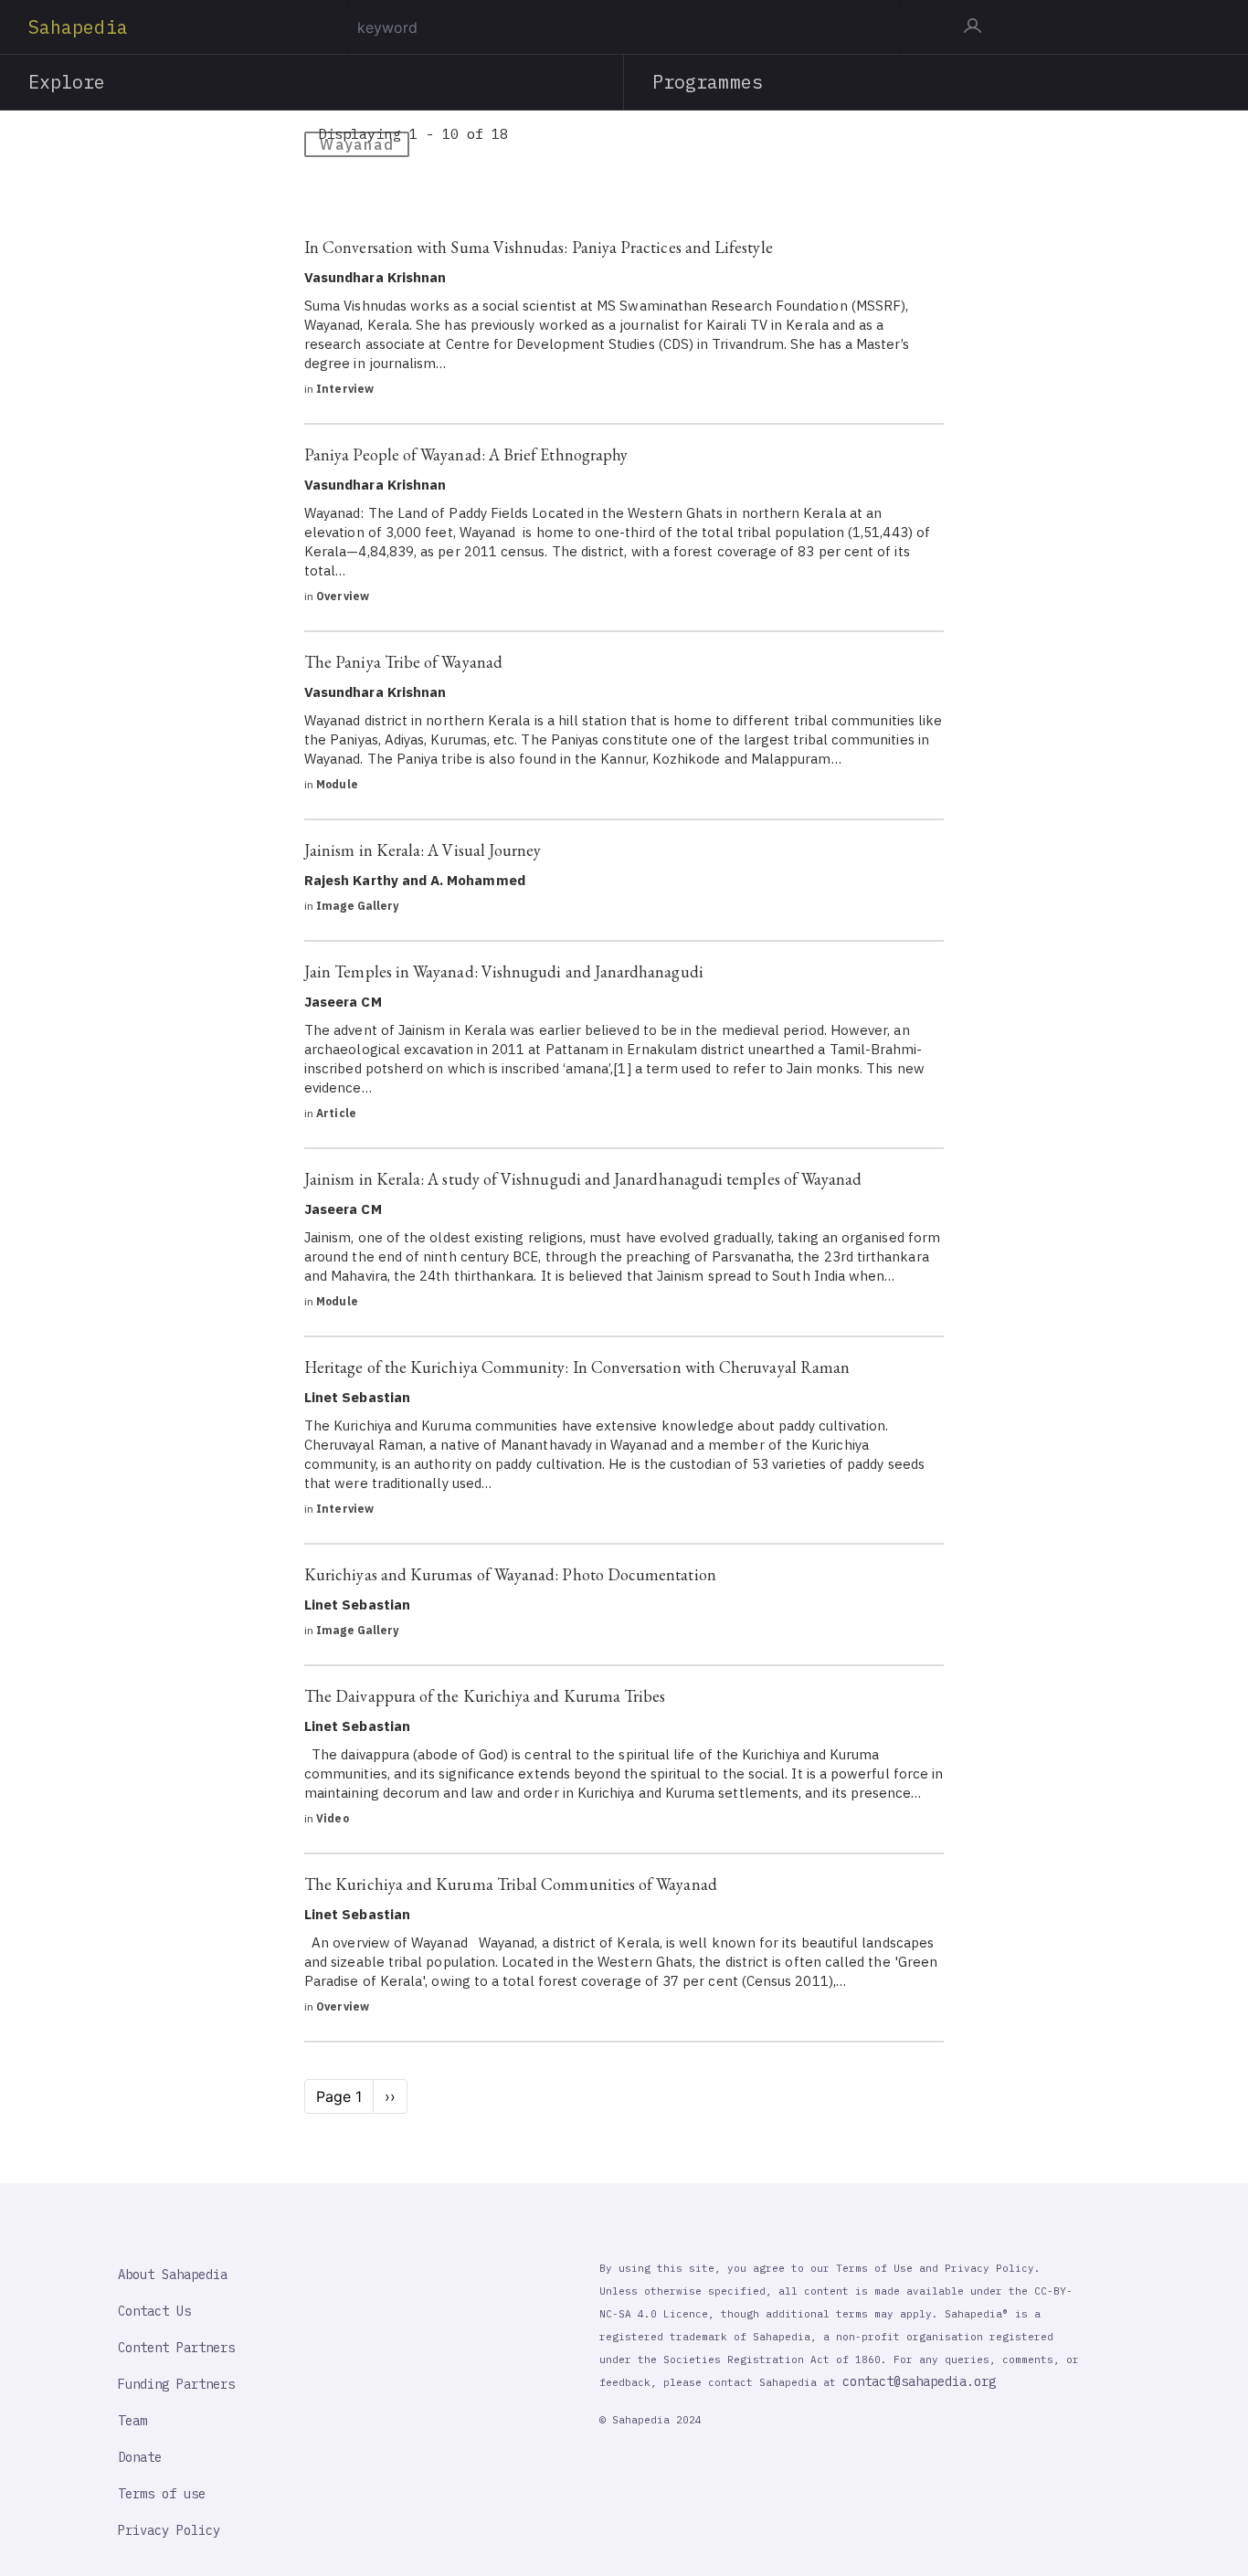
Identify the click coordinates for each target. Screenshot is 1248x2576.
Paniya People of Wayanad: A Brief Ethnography (466, 454)
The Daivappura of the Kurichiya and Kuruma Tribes (485, 1696)
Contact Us (154, 2311)
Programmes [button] (708, 82)
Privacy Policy (169, 2530)
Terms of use (162, 2494)
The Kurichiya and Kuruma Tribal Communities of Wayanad (511, 1884)
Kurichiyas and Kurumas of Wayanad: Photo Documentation (510, 1574)
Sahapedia (78, 27)
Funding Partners (176, 2384)
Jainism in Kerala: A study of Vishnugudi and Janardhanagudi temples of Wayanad (583, 1179)
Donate (140, 2457)
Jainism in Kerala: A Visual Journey (423, 850)
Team (132, 2421)
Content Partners (176, 2348)
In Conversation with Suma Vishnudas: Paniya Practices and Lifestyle (539, 247)
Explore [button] (67, 82)
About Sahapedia (173, 2275)
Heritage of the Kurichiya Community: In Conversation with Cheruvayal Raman (577, 1367)
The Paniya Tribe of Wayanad (403, 662)
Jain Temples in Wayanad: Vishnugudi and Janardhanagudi (504, 971)
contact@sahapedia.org (919, 2381)
